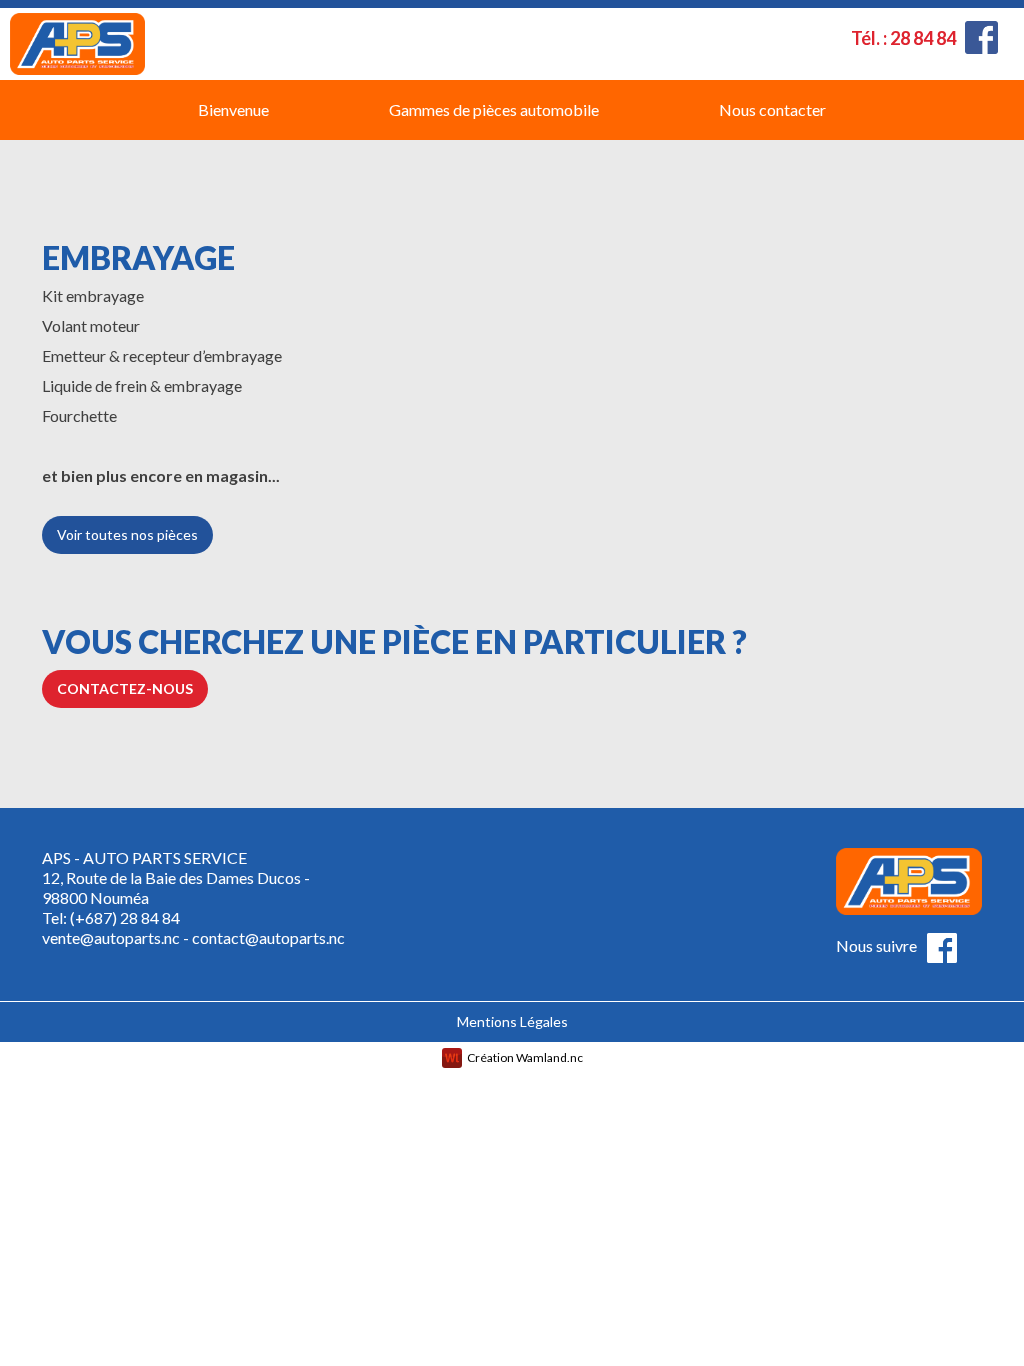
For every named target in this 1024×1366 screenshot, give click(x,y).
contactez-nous (125, 688)
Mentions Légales (512, 1021)
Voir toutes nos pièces (127, 534)
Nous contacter (772, 109)
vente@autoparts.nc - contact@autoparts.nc (193, 937)
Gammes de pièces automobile (494, 109)
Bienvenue (233, 109)
